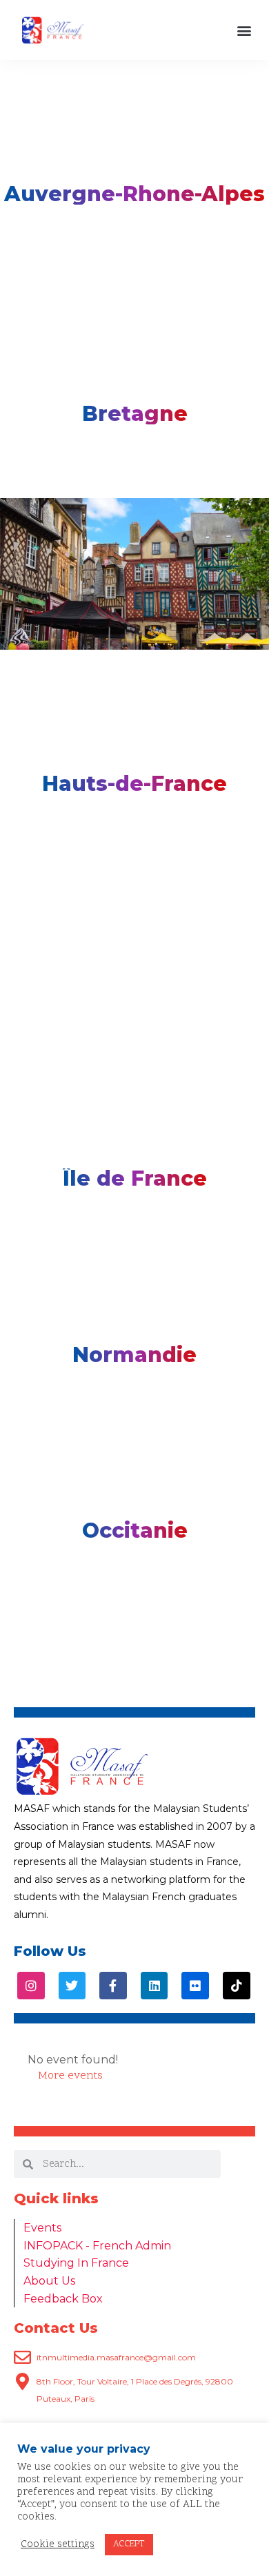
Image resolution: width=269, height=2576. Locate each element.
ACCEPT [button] (129, 2544)
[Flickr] (195, 1986)
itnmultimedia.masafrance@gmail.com (116, 2357)
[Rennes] (134, 574)
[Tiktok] (237, 1986)
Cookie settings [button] (58, 2545)
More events (70, 2076)
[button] (244, 30)
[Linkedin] (155, 1986)
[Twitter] (72, 1986)
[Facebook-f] (113, 1986)
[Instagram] (31, 1986)
